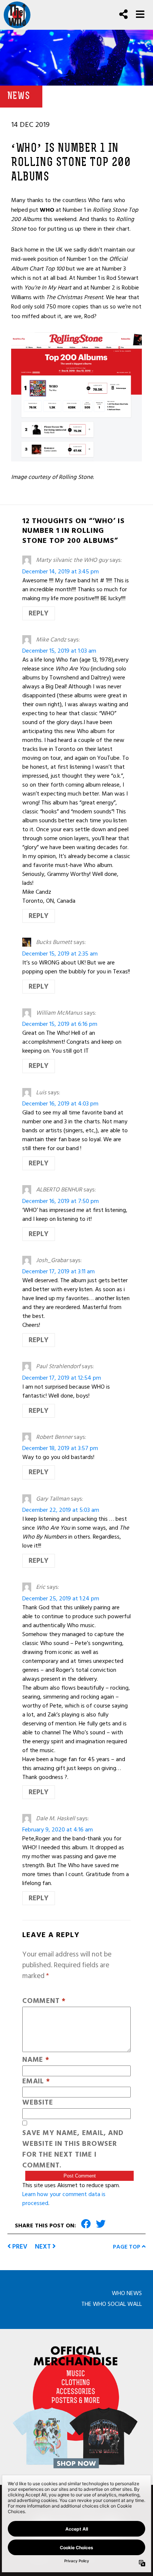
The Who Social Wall (112, 2304)
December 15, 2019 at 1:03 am (59, 651)
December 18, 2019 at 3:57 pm (60, 1448)
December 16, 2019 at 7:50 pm (61, 1201)
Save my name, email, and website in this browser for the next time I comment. (73, 2149)
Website (38, 2103)
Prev (19, 2247)
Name (36, 2060)
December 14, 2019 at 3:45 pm (61, 572)
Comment (44, 2001)
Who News (127, 2293)
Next (44, 2247)
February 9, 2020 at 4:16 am (58, 1830)
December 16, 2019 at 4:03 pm (60, 1104)
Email (36, 2082)
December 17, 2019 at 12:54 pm (62, 1378)
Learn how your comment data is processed (64, 2199)
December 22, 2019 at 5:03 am (61, 1510)
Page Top (127, 2247)
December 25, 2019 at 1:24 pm (61, 1599)
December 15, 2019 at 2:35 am (60, 954)
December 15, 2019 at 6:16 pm (60, 1024)
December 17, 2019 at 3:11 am (58, 1271)
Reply (39, 613)
